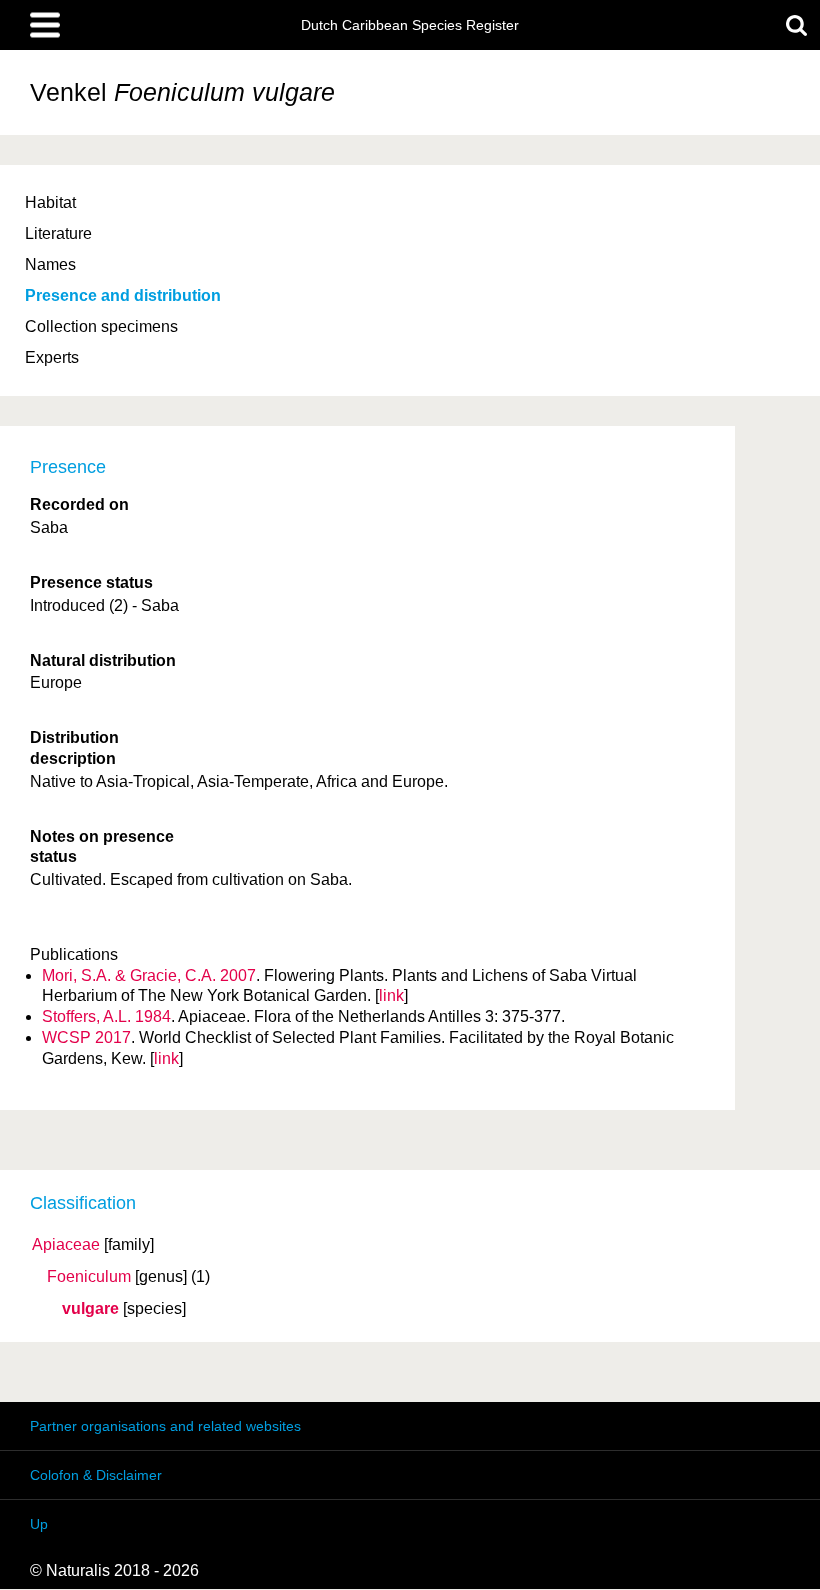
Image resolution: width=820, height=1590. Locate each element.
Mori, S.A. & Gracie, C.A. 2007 (149, 975)
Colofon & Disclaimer (96, 1475)
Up (39, 1524)
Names (50, 264)
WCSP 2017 (86, 1037)
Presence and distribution (123, 295)
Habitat (50, 202)
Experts (52, 357)
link (391, 995)
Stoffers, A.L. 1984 (106, 1016)
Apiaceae (66, 1245)
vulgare (90, 1309)
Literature (58, 233)
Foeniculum (89, 1277)
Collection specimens (101, 326)
